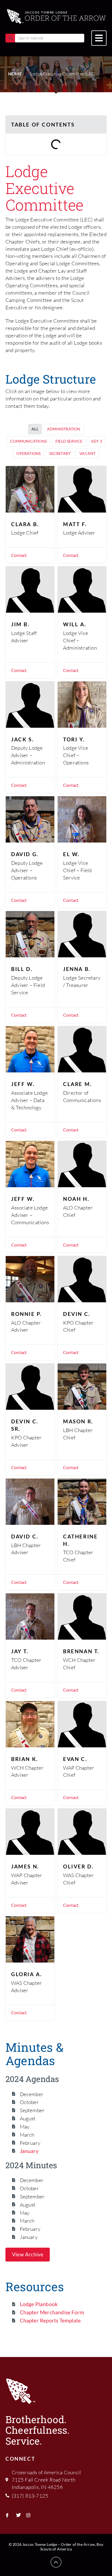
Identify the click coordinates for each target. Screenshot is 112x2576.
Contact (19, 555)
